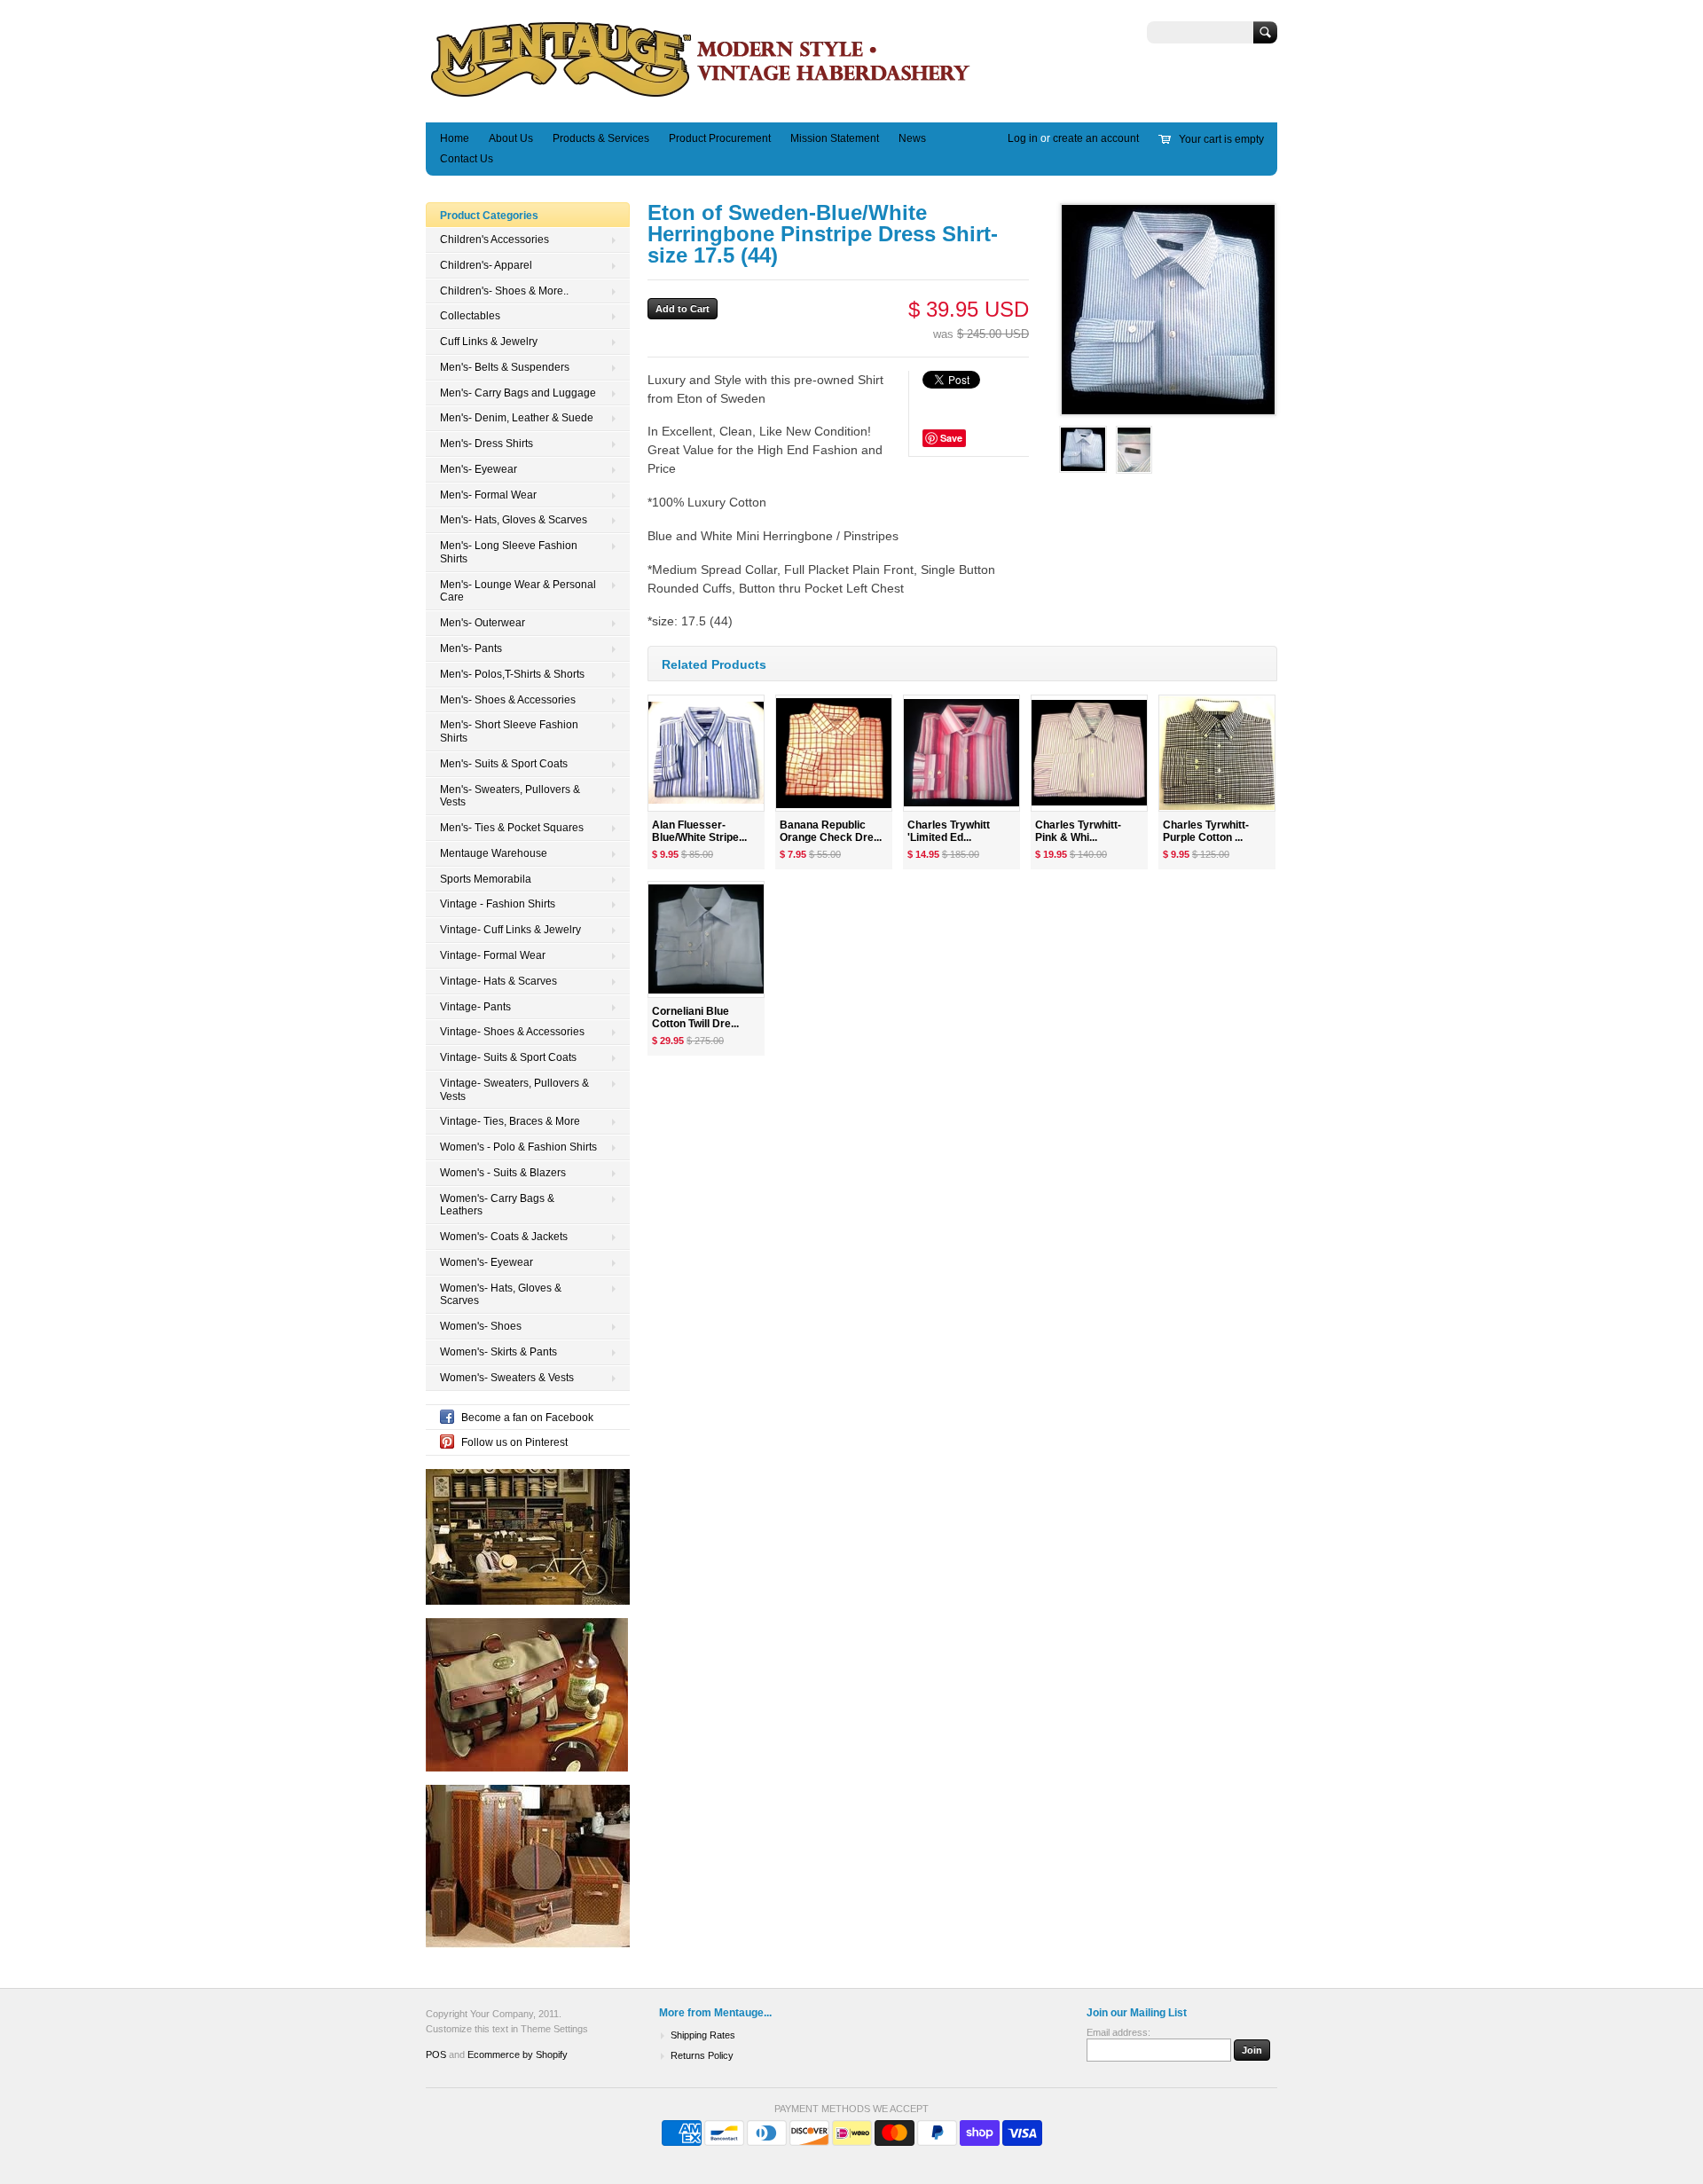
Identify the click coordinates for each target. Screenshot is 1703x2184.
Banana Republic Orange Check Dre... (831, 832)
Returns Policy (702, 2055)
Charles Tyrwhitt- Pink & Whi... (1078, 832)
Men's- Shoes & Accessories (508, 700)
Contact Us (467, 159)
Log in (1023, 138)
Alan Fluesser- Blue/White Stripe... (699, 832)
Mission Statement (835, 138)
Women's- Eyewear (487, 1262)
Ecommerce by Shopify (518, 2054)
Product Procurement (720, 138)
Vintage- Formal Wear (493, 955)
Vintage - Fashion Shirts (498, 904)
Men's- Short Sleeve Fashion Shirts (509, 731)
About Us (511, 138)
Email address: (1118, 2032)
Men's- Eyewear (479, 469)
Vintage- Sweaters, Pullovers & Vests (514, 1090)
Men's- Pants (471, 648)
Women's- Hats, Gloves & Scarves (501, 1295)
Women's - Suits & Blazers (503, 1173)
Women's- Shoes (481, 1326)
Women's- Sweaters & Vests (507, 1378)
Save (951, 438)
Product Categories (489, 216)
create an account (1096, 138)
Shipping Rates (703, 2035)
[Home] (701, 96)
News (912, 138)
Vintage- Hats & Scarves (498, 981)
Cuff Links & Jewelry (489, 342)
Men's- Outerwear (483, 623)
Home (455, 138)
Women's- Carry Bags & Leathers (497, 1205)
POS (436, 2054)
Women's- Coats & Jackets (504, 1237)
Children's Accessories (494, 240)
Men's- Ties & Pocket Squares (512, 828)
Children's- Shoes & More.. (504, 291)
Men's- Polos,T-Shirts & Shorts (512, 674)
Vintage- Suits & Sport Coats (508, 1057)
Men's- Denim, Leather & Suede (517, 418)
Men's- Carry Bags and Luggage (518, 393)
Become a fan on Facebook (527, 1418)
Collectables (470, 316)
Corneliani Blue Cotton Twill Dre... (695, 1018)
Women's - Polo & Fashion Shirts (518, 1147)
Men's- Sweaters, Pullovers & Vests (510, 796)
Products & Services (601, 138)
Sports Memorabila (486, 879)
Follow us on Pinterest (514, 1442)
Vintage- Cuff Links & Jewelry (510, 930)
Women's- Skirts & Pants (498, 1352)
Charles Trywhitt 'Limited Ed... (949, 832)
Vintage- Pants (475, 1007)
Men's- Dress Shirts (487, 444)
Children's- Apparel (486, 265)
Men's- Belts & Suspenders (505, 367)
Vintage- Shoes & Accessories (512, 1032)
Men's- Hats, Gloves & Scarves (514, 520)
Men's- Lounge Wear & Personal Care (518, 591)
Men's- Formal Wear (488, 495)
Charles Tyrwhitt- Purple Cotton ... (1206, 832)
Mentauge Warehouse (494, 853)
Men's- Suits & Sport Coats (504, 764)
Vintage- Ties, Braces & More (510, 1121)
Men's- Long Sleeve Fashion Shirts (509, 552)
